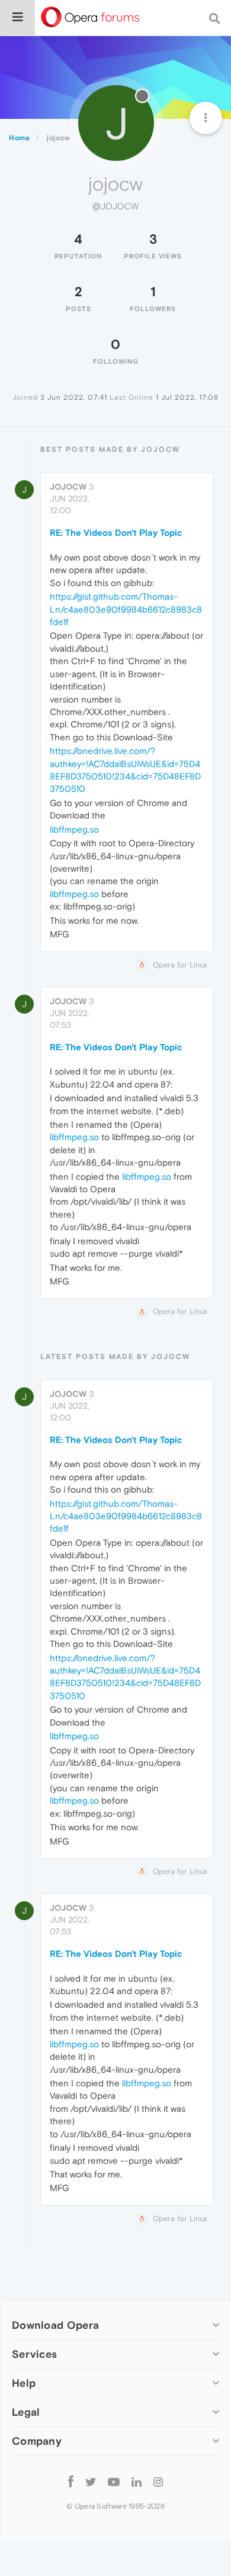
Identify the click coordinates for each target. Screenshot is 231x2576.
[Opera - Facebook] (71, 2481)
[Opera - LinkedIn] (137, 2481)
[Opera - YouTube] (114, 2481)
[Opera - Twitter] (91, 2481)
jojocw (68, 487)
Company (37, 2441)
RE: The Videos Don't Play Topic (116, 533)
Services (34, 2354)
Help (24, 2383)
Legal (26, 2412)
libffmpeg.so (74, 829)
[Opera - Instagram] (158, 2481)
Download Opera (55, 2325)
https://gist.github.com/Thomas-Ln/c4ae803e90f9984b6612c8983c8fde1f (126, 609)
